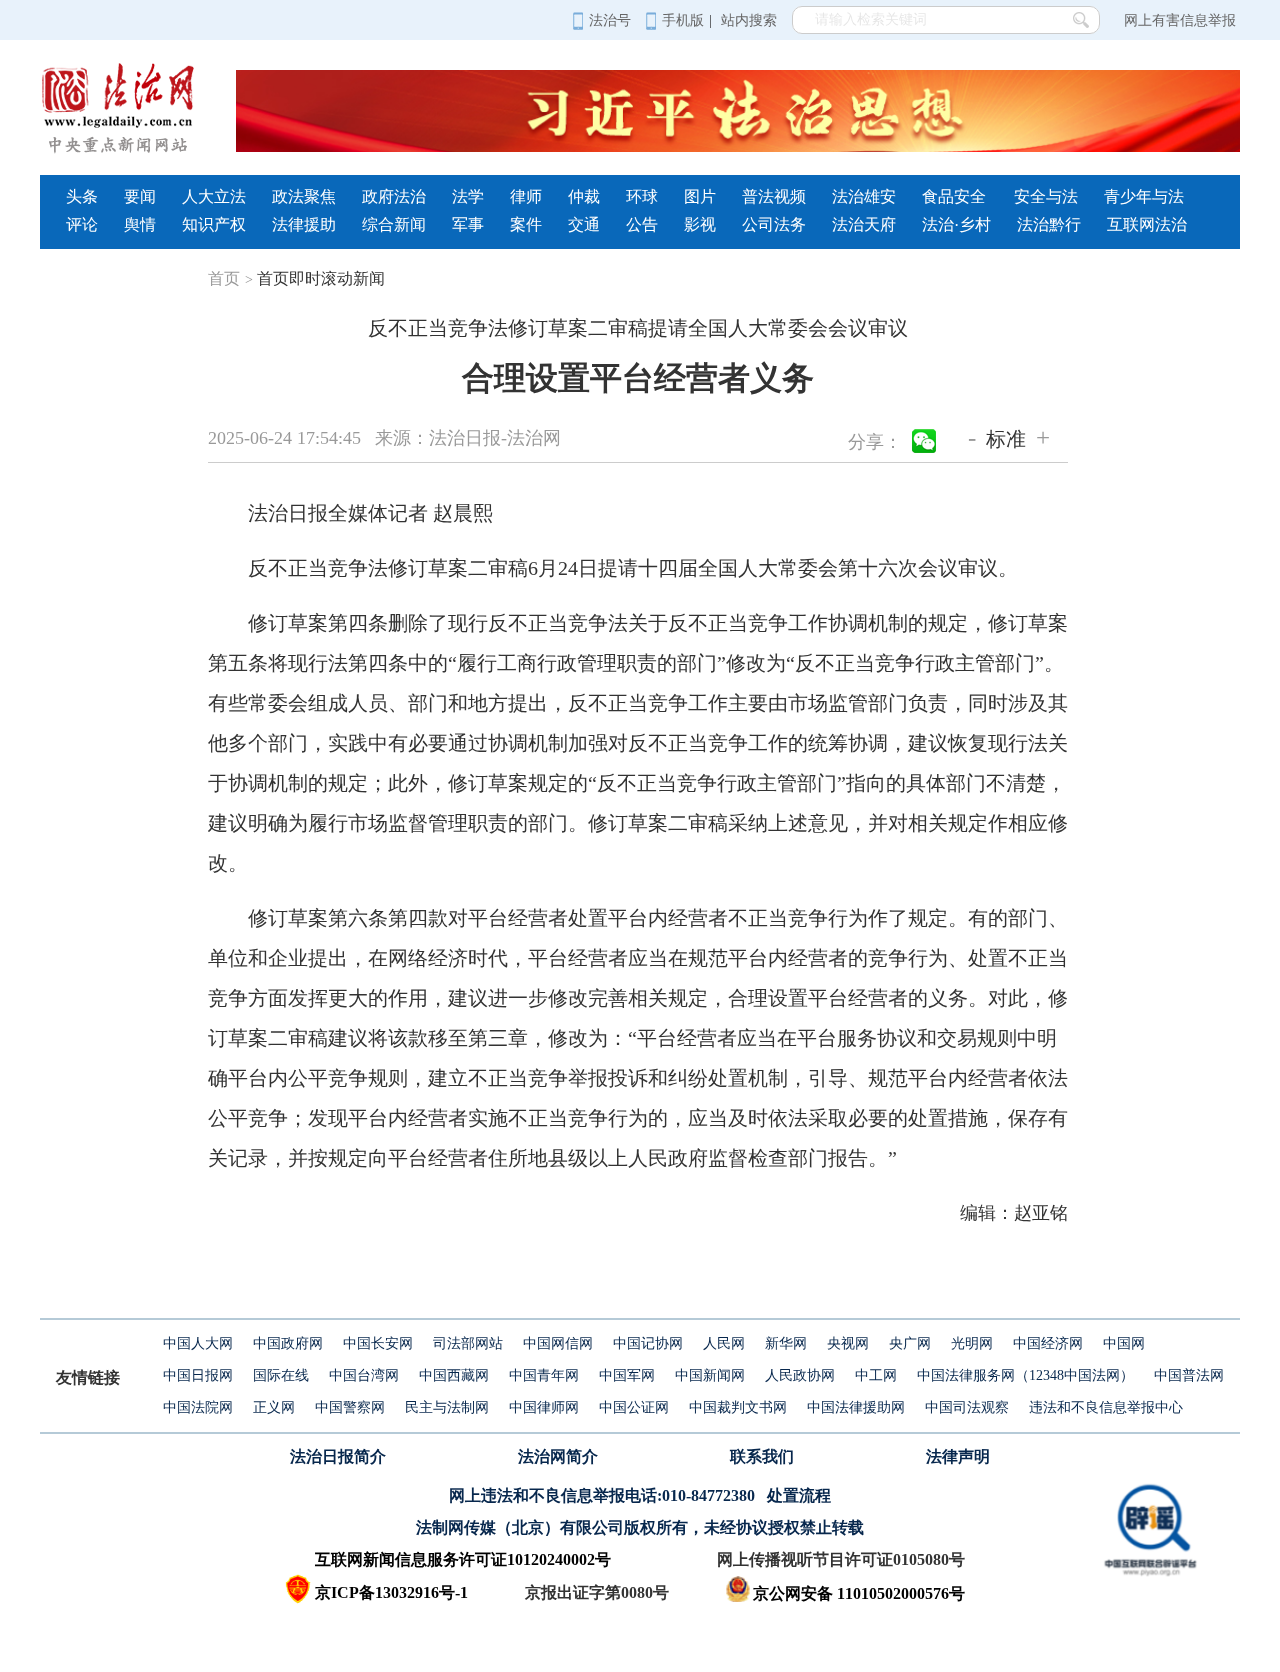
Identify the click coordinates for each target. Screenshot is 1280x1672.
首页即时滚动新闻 (321, 278)
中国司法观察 (967, 1407)
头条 (82, 196)
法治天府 (864, 224)
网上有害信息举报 (1180, 20)
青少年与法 (1144, 196)
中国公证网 (634, 1407)
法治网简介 (558, 1456)
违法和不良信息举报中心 (1106, 1407)
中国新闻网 (710, 1375)
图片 (700, 196)
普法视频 (774, 196)
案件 (526, 224)
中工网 (876, 1375)
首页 (230, 278)
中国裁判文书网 (738, 1407)
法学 (468, 196)
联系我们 (762, 1456)
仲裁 (584, 196)
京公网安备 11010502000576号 (859, 1593)
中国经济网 (1048, 1343)
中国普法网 (1189, 1375)
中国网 (1124, 1343)
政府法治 (394, 196)
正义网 (274, 1407)
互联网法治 (1147, 224)
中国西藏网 (454, 1375)
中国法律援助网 (856, 1407)
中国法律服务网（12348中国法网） (1025, 1375)
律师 (526, 196)
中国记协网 (648, 1343)
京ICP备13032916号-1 (391, 1592)
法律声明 (958, 1456)
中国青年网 (544, 1375)
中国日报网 (198, 1375)
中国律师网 (544, 1407)
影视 (700, 224)
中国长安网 (378, 1343)
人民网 (724, 1343)
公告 (642, 224)
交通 (584, 224)
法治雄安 (864, 196)
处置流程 (799, 1495)
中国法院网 (198, 1407)
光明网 (972, 1343)
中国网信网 (558, 1343)
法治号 (610, 20)
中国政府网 (288, 1343)
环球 (642, 196)
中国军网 (627, 1375)
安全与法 (1046, 196)
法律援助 (304, 224)
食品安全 (954, 196)
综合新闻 (394, 224)
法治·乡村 (956, 224)
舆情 (140, 224)
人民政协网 (800, 1375)
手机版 (683, 20)
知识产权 (214, 224)
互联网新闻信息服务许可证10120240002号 (463, 1559)
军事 (468, 224)
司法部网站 (468, 1343)
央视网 (848, 1343)
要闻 (140, 196)
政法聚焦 (304, 196)
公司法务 (774, 224)
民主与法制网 (447, 1407)
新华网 (786, 1343)
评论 (82, 224)
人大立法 (214, 196)
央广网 (910, 1343)
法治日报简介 (338, 1456)
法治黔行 (1049, 224)
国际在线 (281, 1375)
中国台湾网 (364, 1375)
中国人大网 (198, 1343)
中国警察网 (350, 1407)
